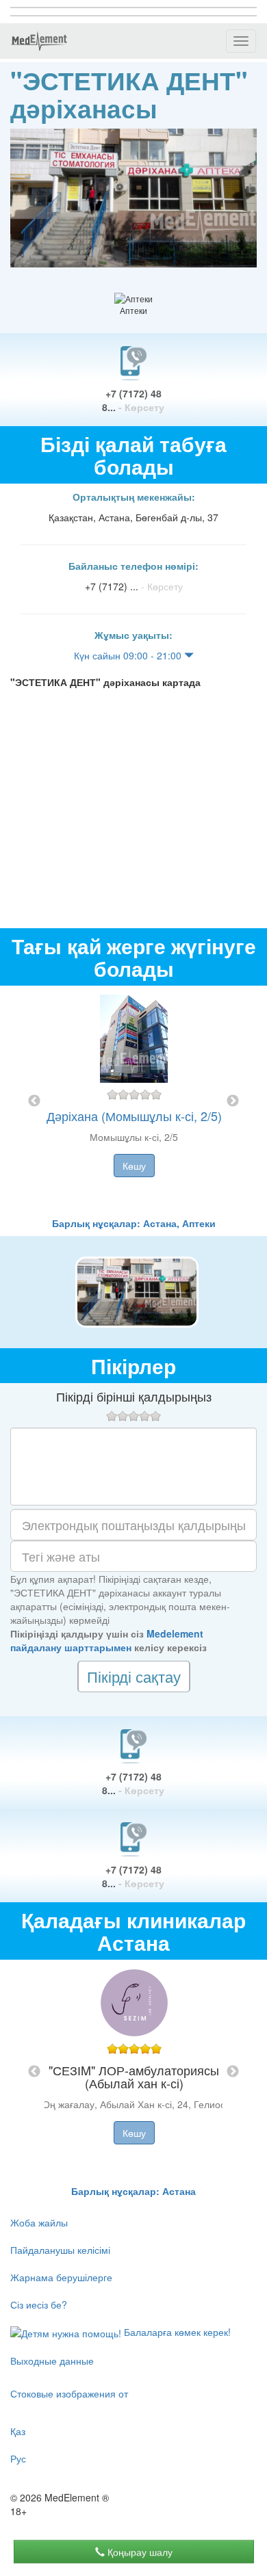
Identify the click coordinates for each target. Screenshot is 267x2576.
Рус (18, 2458)
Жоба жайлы (39, 2222)
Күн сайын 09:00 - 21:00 (129, 655)
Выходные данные (52, 2361)
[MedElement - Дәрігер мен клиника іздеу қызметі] (39, 41)
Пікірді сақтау (134, 1676)
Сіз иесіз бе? (39, 2304)
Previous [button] (34, 1101)
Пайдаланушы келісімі (60, 2250)
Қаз (18, 2431)
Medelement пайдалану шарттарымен (107, 1640)
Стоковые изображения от (69, 2393)
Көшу (134, 1166)
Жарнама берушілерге (61, 2277)
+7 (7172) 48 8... (133, 400)
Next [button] (233, 1101)
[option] (134, 1101)
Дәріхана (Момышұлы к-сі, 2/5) (134, 1116)
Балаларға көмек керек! (176, 2332)
